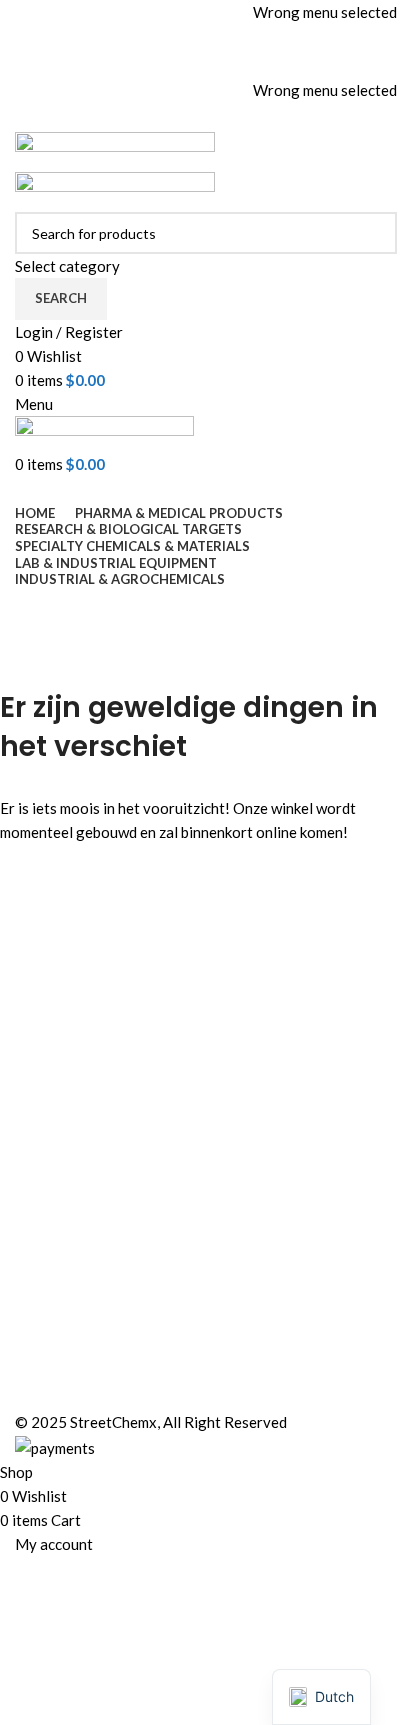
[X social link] (180, 63)
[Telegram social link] (258, 117)
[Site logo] (115, 150)
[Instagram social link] (206, 63)
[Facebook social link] (154, 63)
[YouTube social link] (232, 63)
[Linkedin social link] (232, 117)
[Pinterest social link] (258, 63)
